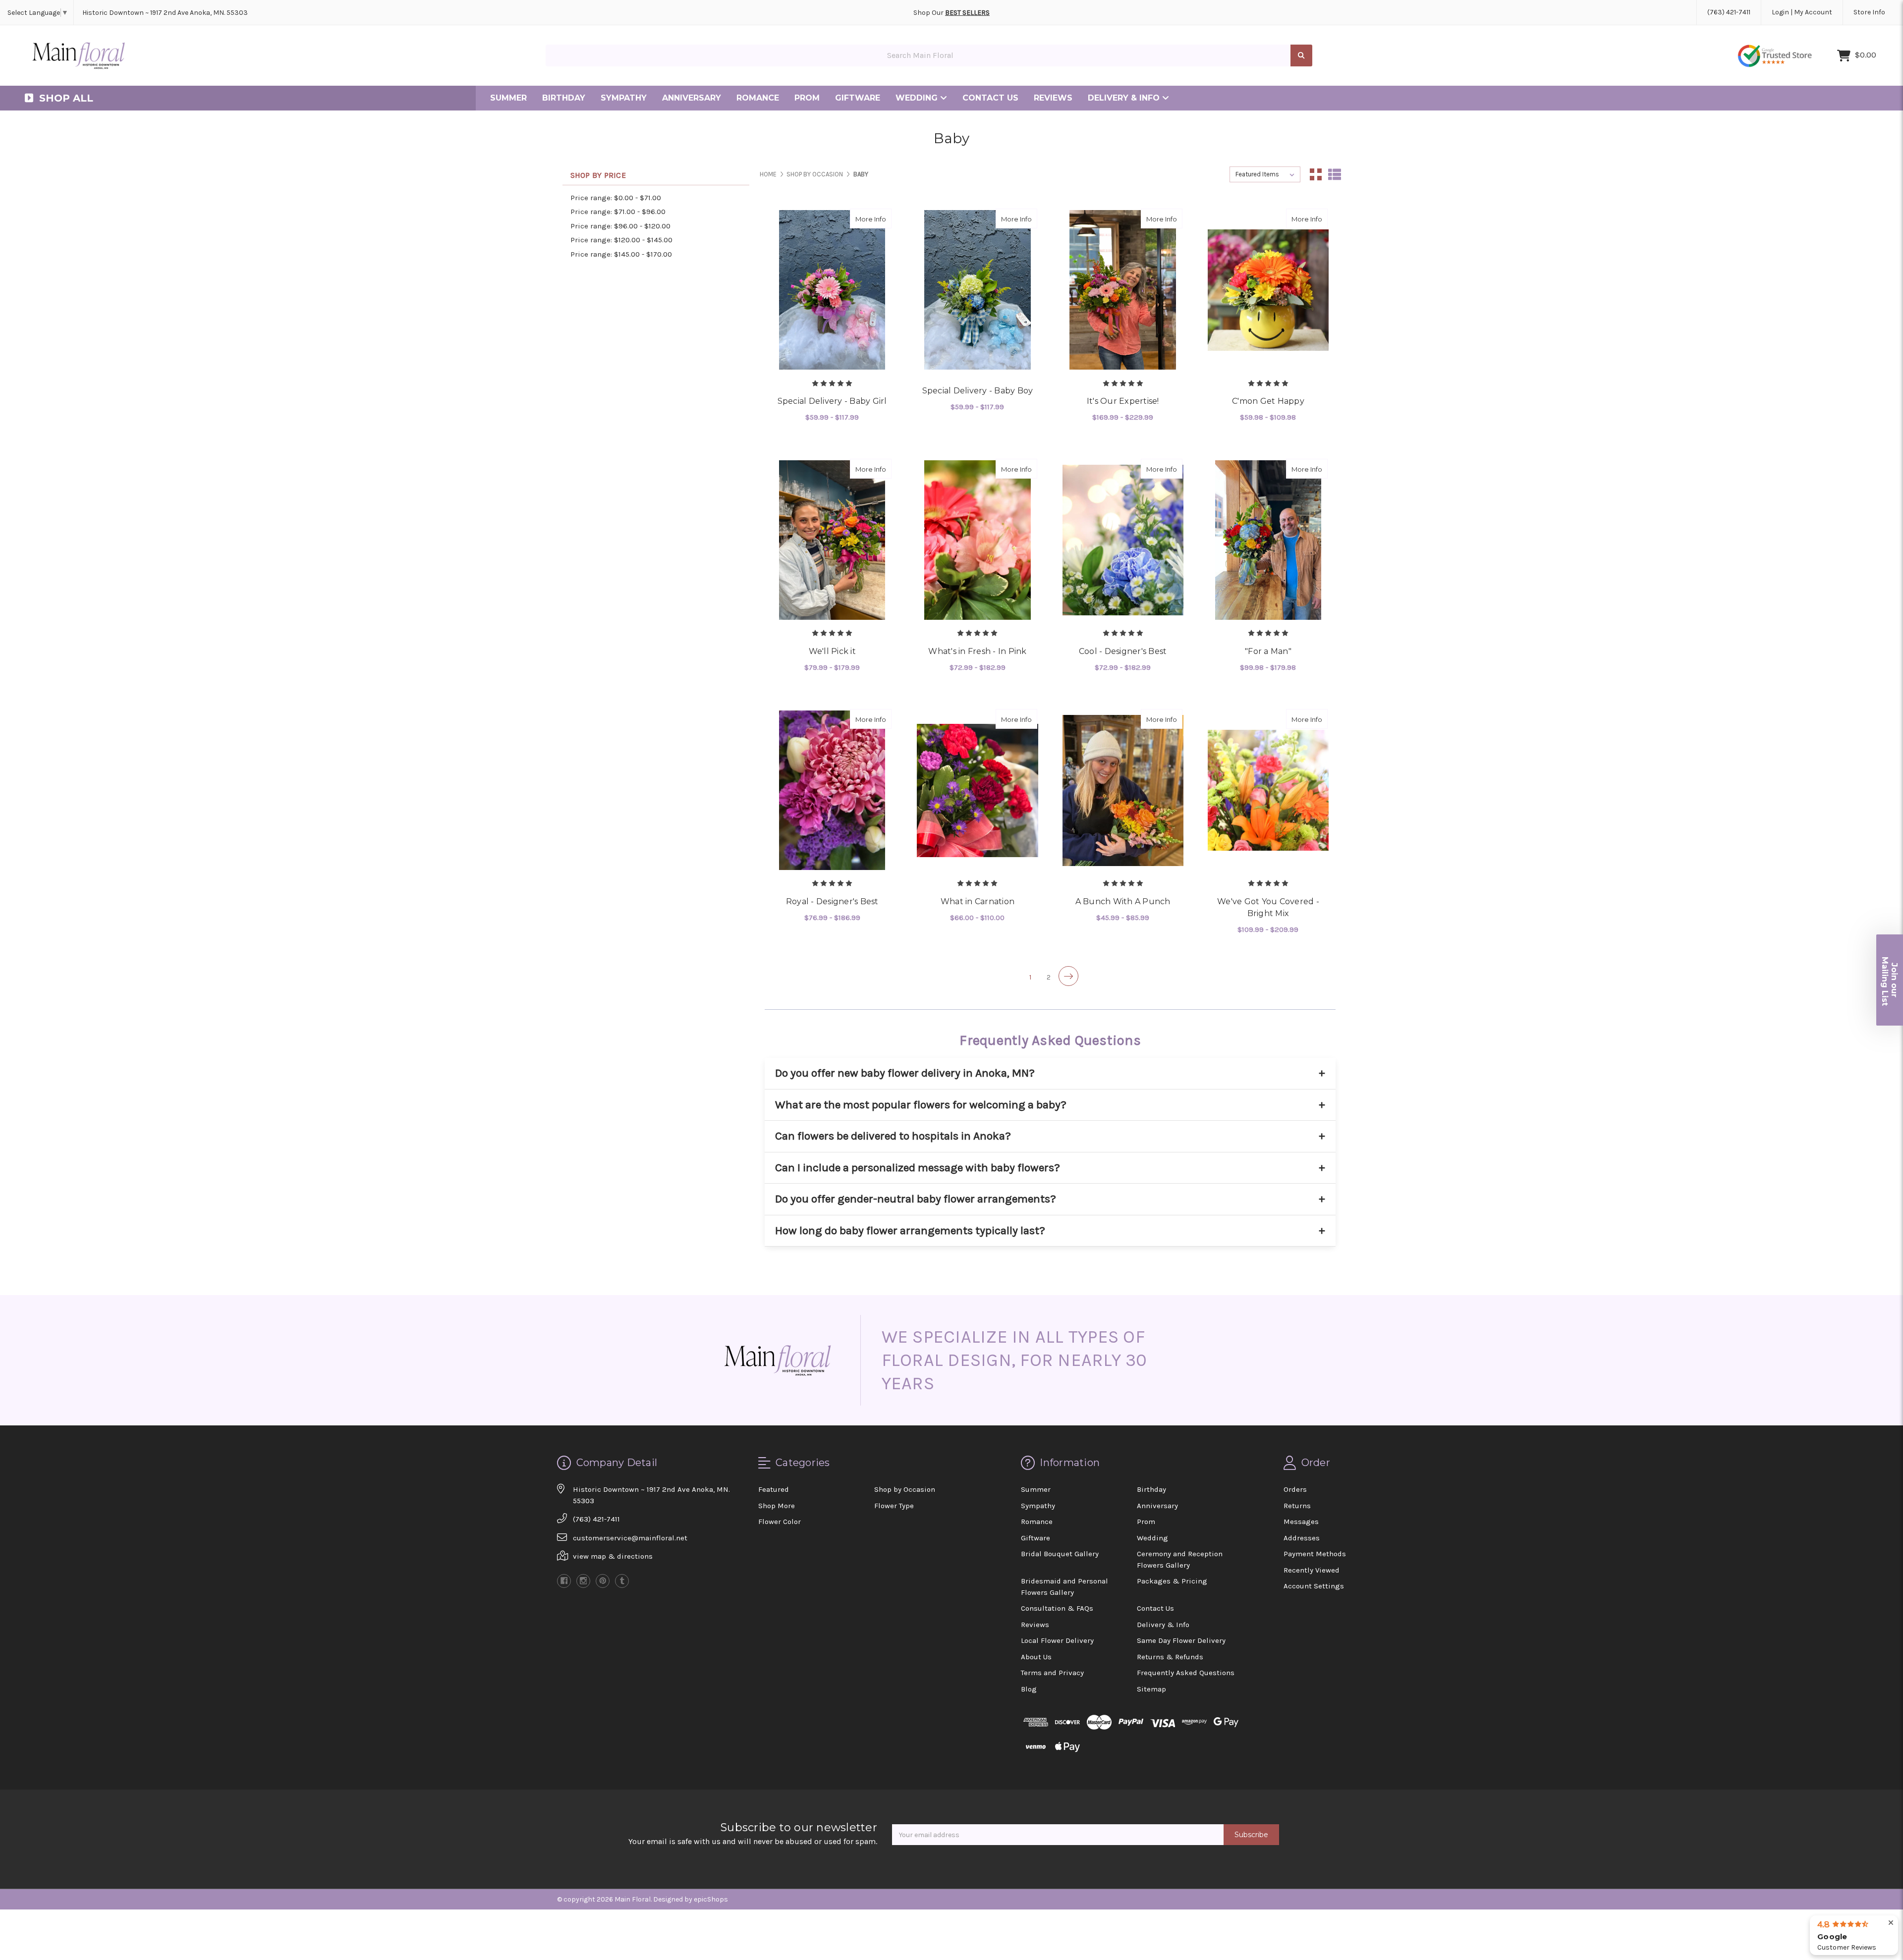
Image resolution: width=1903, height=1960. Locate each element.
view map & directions (613, 1556)
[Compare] (881, 218)
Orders (1295, 1489)
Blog (1029, 1689)
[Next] (1068, 976)
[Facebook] (564, 1581)
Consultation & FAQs (1057, 1608)
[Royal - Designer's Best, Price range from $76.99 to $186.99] (832, 790)
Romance (758, 98)
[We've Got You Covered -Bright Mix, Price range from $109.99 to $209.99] (1268, 790)
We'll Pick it (832, 651)
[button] (1890, 980)
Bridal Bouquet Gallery (1060, 1554)
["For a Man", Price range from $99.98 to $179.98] (1268, 540)
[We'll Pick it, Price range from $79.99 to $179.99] (832, 540)
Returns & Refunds (1170, 1657)
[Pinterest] (603, 1581)
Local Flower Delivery (1057, 1640)
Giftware (858, 98)
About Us (1036, 1657)
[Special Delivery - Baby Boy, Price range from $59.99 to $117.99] (977, 290)
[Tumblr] (622, 1581)
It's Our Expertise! (1123, 401)
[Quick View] (861, 218)
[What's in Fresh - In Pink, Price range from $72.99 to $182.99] (977, 540)
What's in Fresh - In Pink (977, 651)
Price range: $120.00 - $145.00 (621, 240)
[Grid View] (1316, 174)
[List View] (1335, 174)
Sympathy (624, 98)
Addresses (1302, 1538)
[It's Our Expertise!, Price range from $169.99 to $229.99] (1123, 290)
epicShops (711, 1899)
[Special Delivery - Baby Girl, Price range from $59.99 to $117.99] (832, 290)
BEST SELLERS (967, 13)
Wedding (918, 98)
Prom (807, 98)
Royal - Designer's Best (832, 901)
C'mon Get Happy (1268, 401)
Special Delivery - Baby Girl (832, 401)
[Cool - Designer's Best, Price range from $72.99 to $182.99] (1123, 540)
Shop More (777, 1506)
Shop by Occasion (905, 1489)
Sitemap (1151, 1689)
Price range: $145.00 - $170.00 (621, 254)
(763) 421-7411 (1729, 12)
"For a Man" (1268, 651)
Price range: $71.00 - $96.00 (618, 212)
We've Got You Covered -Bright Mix (1268, 907)
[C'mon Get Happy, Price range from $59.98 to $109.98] (1268, 290)
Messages (1301, 1522)
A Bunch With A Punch (1123, 901)
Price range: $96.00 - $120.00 (620, 226)
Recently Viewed (1312, 1570)
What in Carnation (978, 901)
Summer (508, 98)
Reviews (1053, 98)
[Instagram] (583, 1581)
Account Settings (1314, 1586)
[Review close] (1891, 1923)
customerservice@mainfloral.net (630, 1538)
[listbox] (1265, 174)
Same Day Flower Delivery (1181, 1640)
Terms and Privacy (1052, 1673)
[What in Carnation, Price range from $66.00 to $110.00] (977, 790)
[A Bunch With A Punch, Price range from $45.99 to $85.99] (1123, 790)
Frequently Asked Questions (1186, 1673)
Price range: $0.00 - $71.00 (616, 198)
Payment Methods (1315, 1554)
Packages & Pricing (1172, 1581)
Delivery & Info (1125, 98)
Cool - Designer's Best (1123, 651)
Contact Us (990, 98)
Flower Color (780, 1522)
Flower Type (894, 1506)
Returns (1297, 1506)
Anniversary (692, 98)
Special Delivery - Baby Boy (978, 391)
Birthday (564, 98)
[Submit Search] (1301, 56)
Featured (774, 1489)
